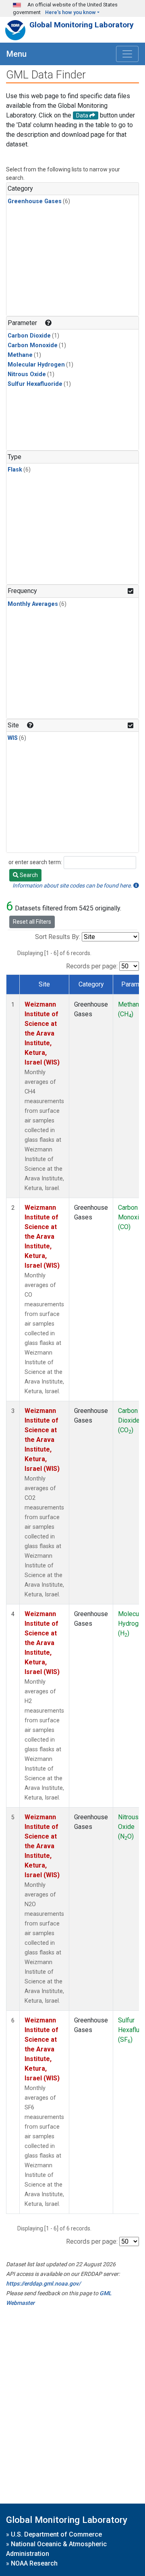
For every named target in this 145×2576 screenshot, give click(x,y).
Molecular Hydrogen (36, 365)
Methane (20, 355)
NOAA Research (34, 2563)
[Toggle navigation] (127, 54)
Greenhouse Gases (35, 201)
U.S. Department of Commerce (56, 2534)
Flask (15, 470)
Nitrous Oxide (27, 374)
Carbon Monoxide (33, 345)
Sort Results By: (58, 937)
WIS (13, 738)
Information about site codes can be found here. (73, 885)
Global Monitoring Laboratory (82, 25)
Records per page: (92, 966)
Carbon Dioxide (29, 336)
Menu (17, 54)
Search (28, 875)
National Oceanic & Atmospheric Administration (56, 2549)
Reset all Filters (32, 922)
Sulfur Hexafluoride (35, 384)
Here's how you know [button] (70, 12)
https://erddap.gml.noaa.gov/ (43, 2284)
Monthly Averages (33, 604)
